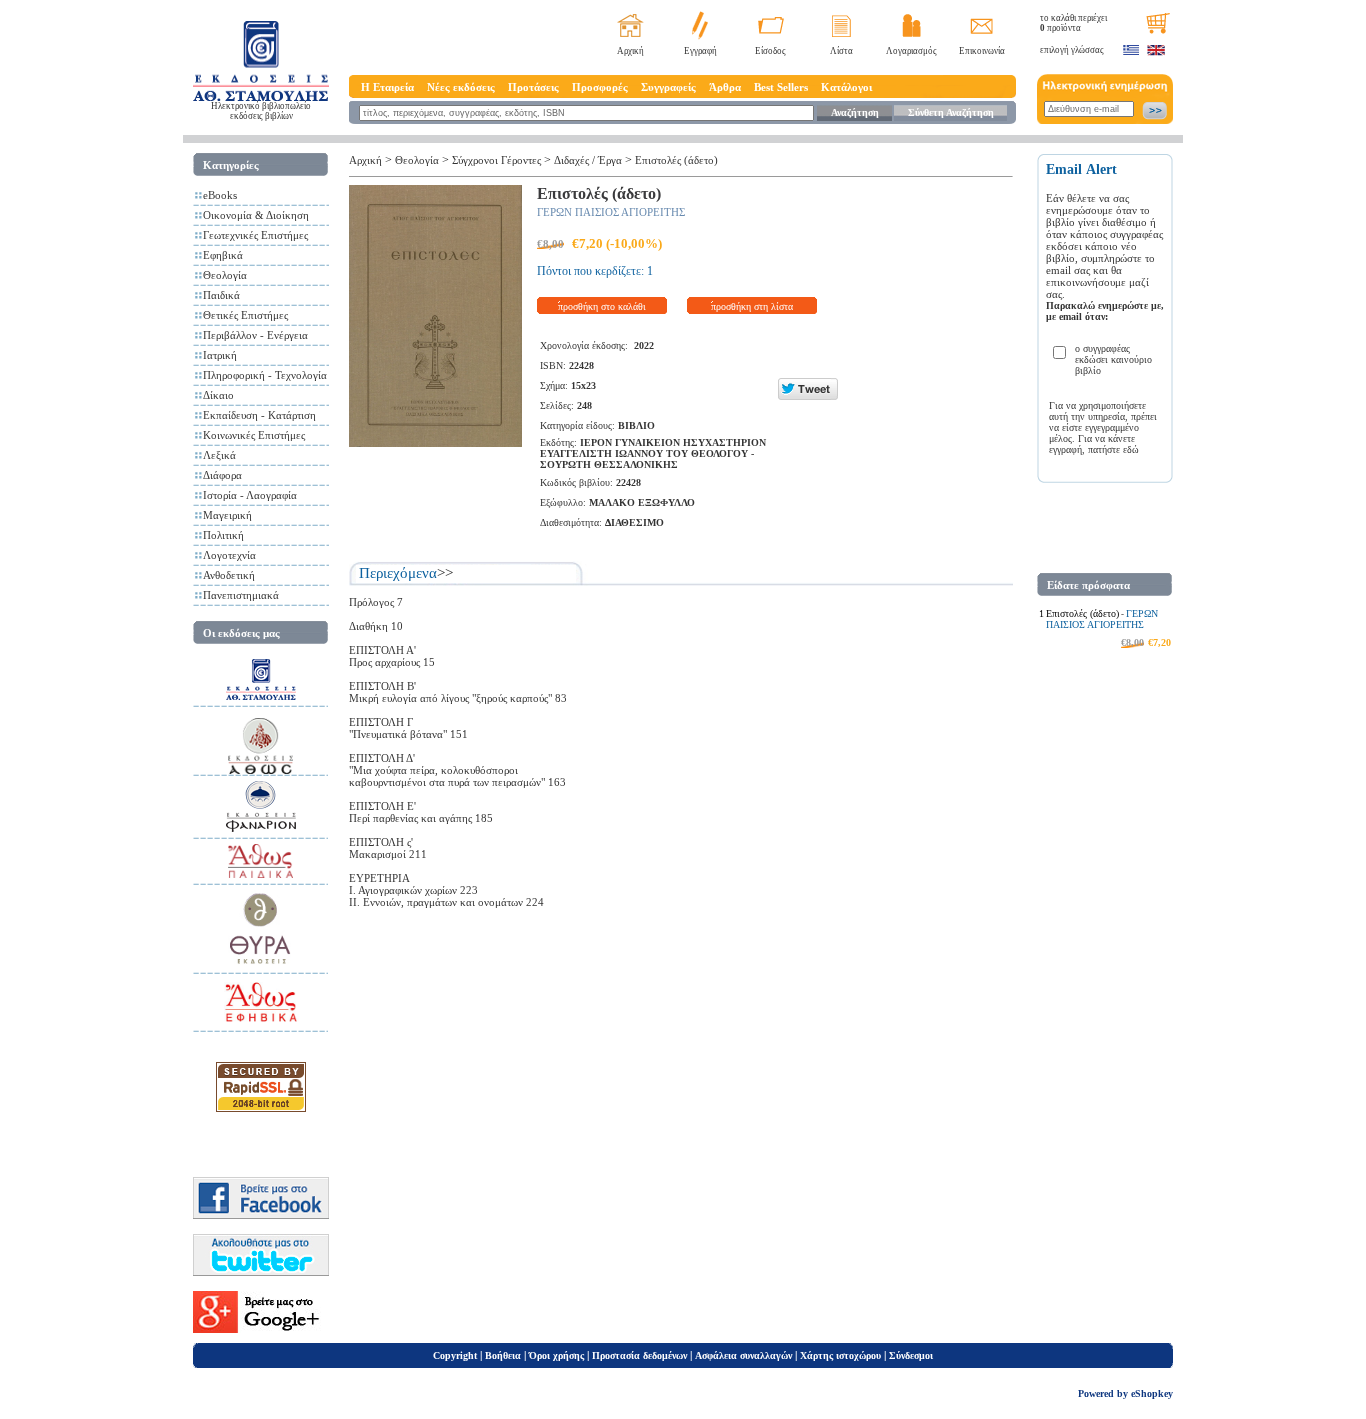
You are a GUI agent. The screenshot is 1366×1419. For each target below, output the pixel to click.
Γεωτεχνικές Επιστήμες (255, 235)
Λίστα (841, 51)
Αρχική (630, 51)
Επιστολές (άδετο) (676, 160)
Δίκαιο (218, 395)
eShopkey (1152, 1393)
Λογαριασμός (911, 51)
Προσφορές (600, 87)
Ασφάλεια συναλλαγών (743, 1355)
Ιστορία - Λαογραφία (250, 495)
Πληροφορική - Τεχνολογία (265, 375)
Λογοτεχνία (229, 555)
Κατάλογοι (846, 87)
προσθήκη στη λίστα (752, 306)
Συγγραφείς (668, 87)
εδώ (1131, 449)
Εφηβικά (223, 255)
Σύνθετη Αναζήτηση (951, 112)
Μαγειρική (227, 515)
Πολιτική (223, 535)
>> (445, 573)
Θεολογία (225, 275)
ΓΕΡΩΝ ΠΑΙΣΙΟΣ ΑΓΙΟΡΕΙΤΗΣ (611, 212)
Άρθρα (725, 87)
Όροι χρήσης (556, 1355)
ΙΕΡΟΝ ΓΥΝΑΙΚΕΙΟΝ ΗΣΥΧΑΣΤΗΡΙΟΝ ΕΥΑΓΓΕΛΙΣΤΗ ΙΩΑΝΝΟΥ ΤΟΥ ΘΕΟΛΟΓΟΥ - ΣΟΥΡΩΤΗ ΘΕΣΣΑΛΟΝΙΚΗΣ (653, 453)
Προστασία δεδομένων (639, 1355)
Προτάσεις (533, 87)
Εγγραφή (700, 51)
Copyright (455, 1355)
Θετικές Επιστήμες (245, 315)
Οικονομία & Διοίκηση (256, 215)
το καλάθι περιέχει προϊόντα (1073, 23)
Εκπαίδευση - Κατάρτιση (259, 415)
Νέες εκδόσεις (461, 87)
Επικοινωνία (982, 51)
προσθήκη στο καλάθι (602, 306)
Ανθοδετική (229, 575)
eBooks (220, 195)
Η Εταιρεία (387, 87)
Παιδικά (221, 295)
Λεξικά (219, 455)
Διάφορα (222, 475)
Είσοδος (770, 51)
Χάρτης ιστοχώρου (840, 1355)
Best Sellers (781, 87)
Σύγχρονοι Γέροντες (496, 160)
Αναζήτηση (855, 112)
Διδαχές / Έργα (588, 160)
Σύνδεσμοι (911, 1355)
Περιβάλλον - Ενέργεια (255, 335)
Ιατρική (220, 355)
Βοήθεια (503, 1355)
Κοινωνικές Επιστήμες (254, 435)
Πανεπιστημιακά (241, 595)
